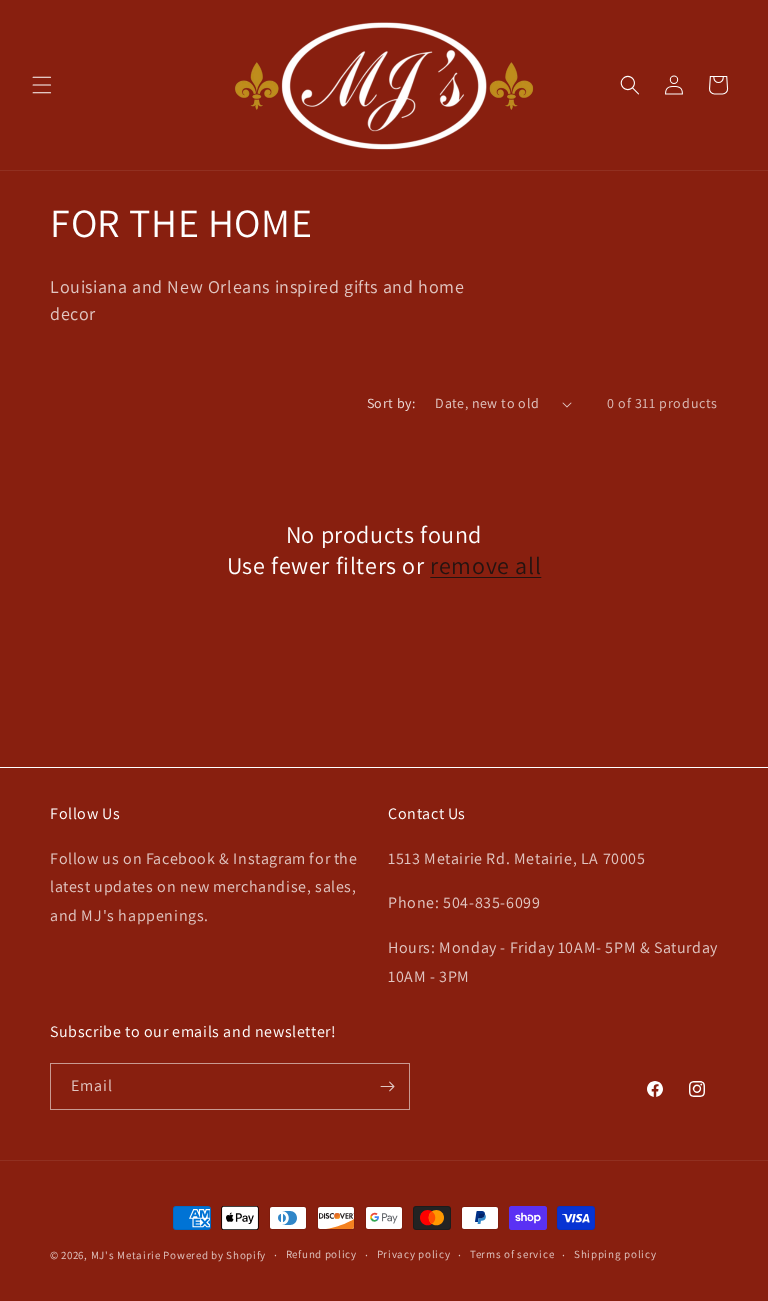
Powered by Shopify (214, 1255)
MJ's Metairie (126, 1255)
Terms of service (512, 1254)
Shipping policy (615, 1254)
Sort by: (391, 403)
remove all (485, 565)
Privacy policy (414, 1254)
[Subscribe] (387, 1086)
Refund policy (321, 1254)
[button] (42, 85)
